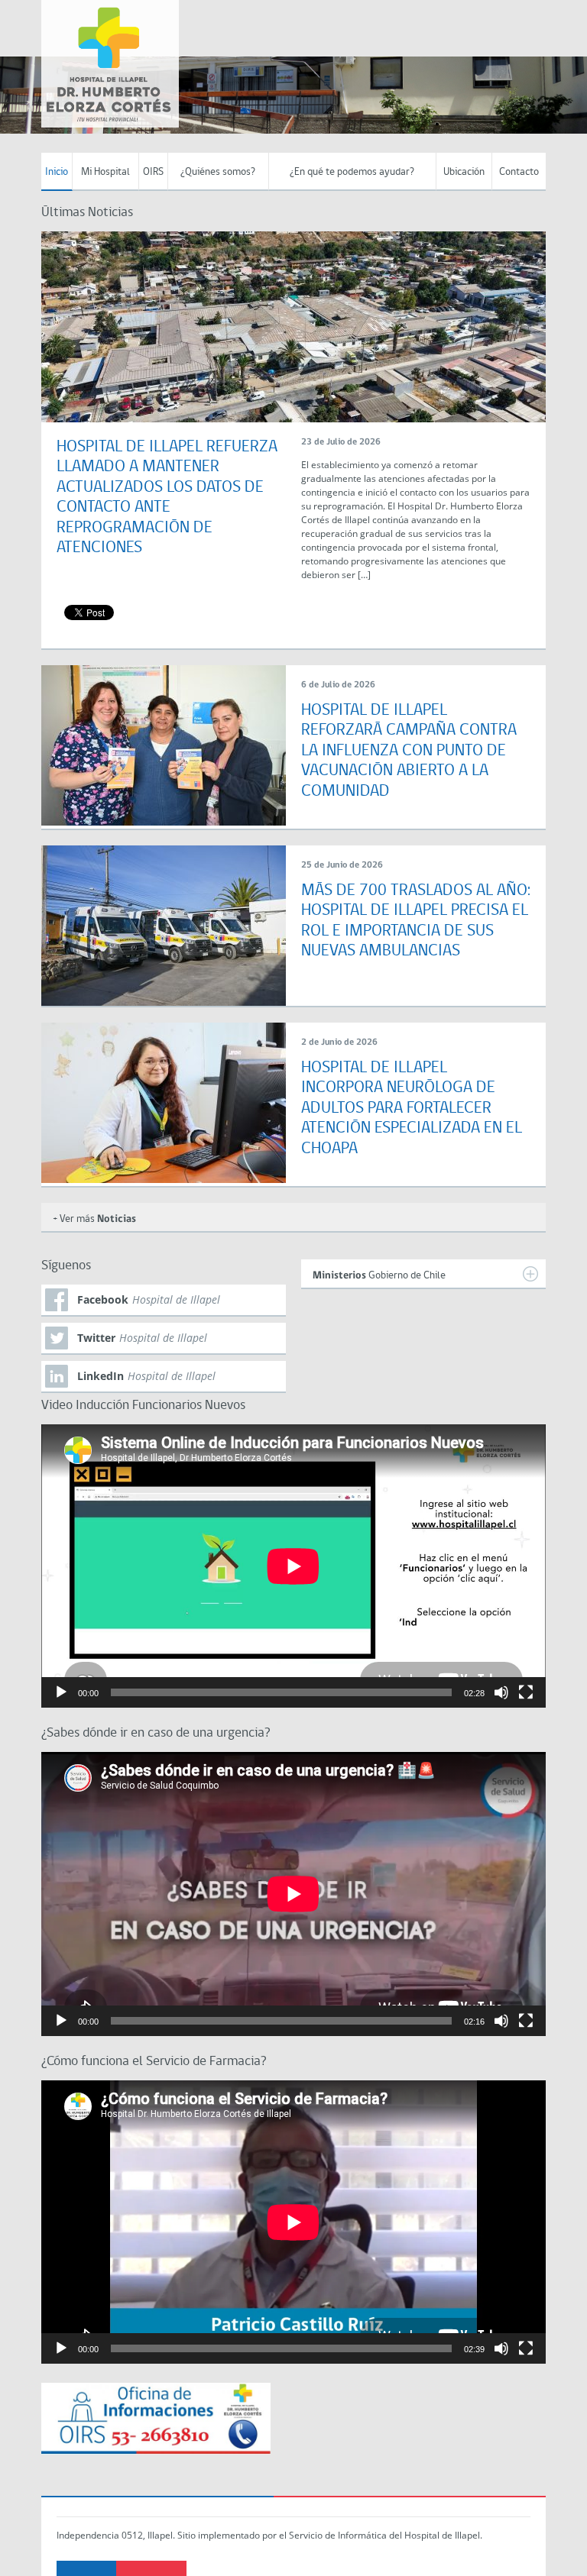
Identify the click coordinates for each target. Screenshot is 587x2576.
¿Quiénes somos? (218, 172)
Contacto (519, 172)
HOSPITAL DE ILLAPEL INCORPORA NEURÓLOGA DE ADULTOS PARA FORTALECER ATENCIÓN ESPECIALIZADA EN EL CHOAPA (412, 1109)
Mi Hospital (105, 172)
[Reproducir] (61, 1692)
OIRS (153, 172)
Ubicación (464, 172)
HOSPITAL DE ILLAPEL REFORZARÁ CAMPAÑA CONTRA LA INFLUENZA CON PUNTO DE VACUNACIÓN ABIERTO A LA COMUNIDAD (409, 751)
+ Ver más (94, 1219)
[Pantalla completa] (526, 1692)
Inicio (57, 172)
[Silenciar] (501, 1692)
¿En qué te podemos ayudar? (352, 172)
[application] (293, 1566)
